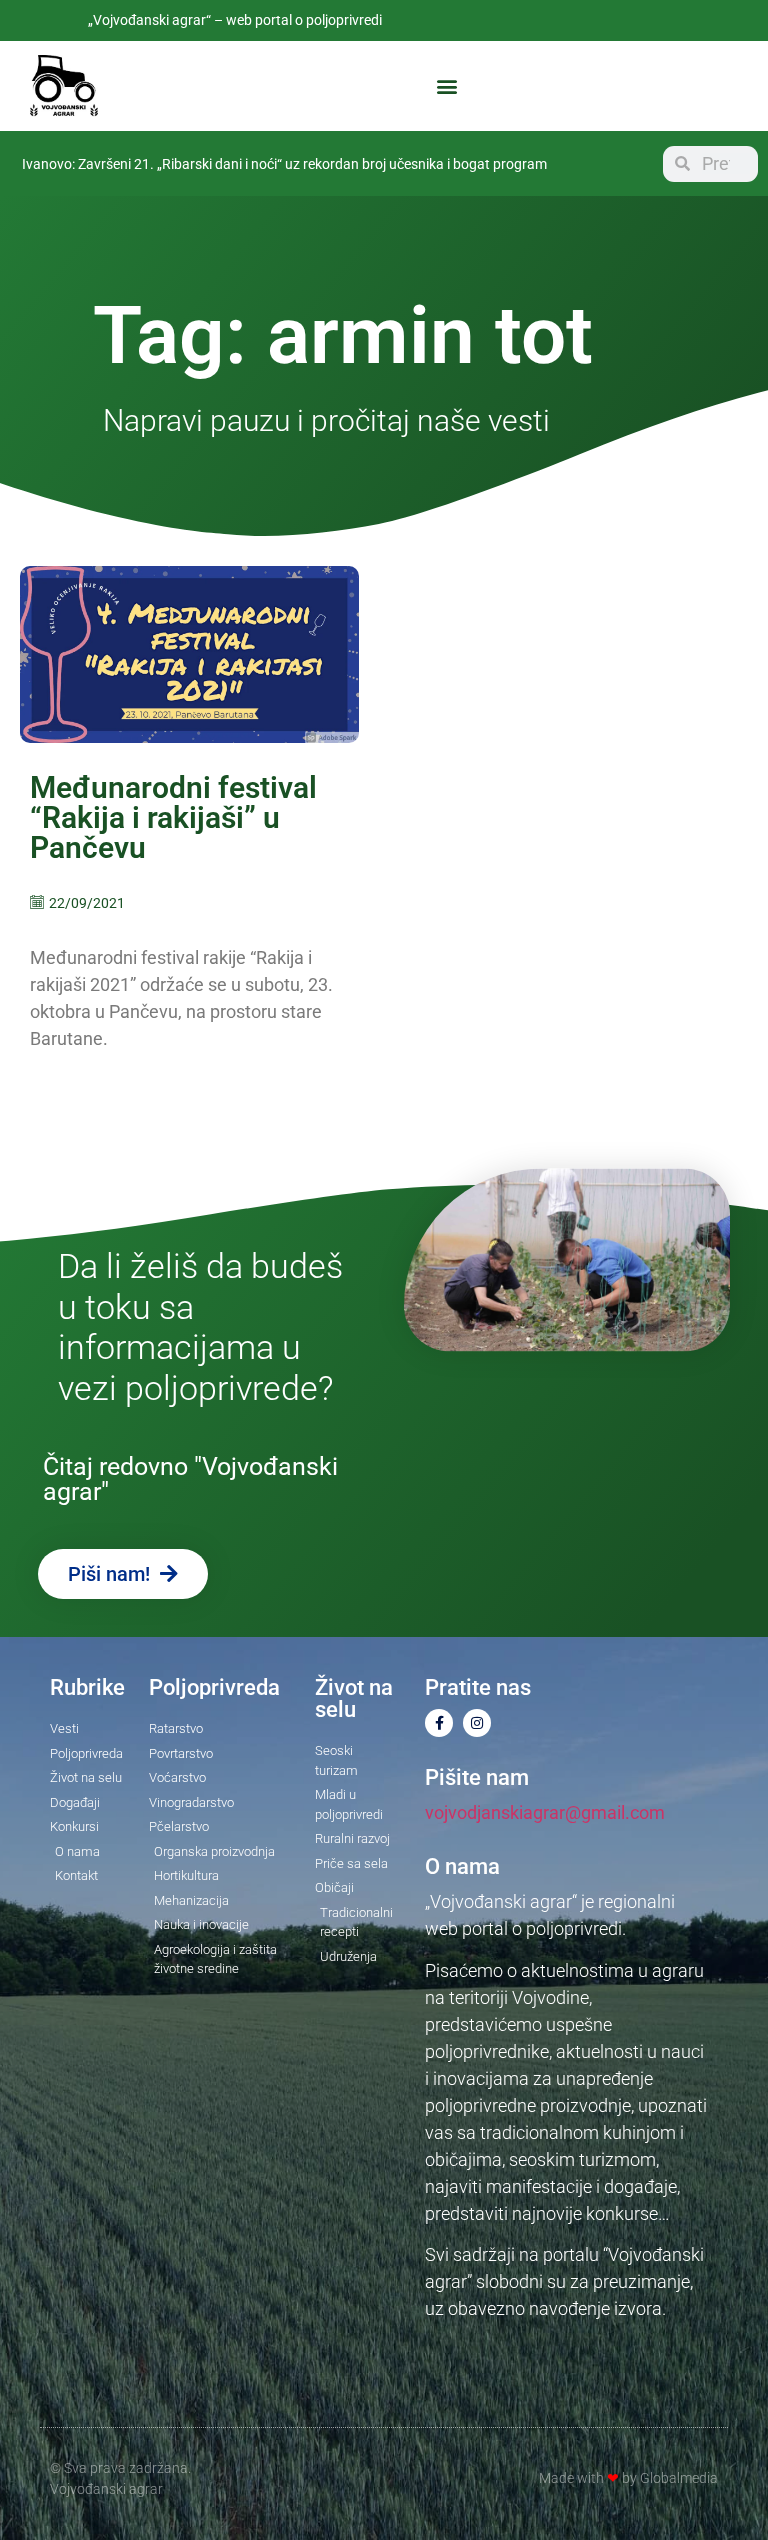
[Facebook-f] (439, 1723)
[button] (447, 86)
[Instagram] (477, 1723)
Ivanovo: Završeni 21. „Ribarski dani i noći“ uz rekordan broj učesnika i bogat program (284, 164)
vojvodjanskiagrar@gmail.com (545, 1812)
